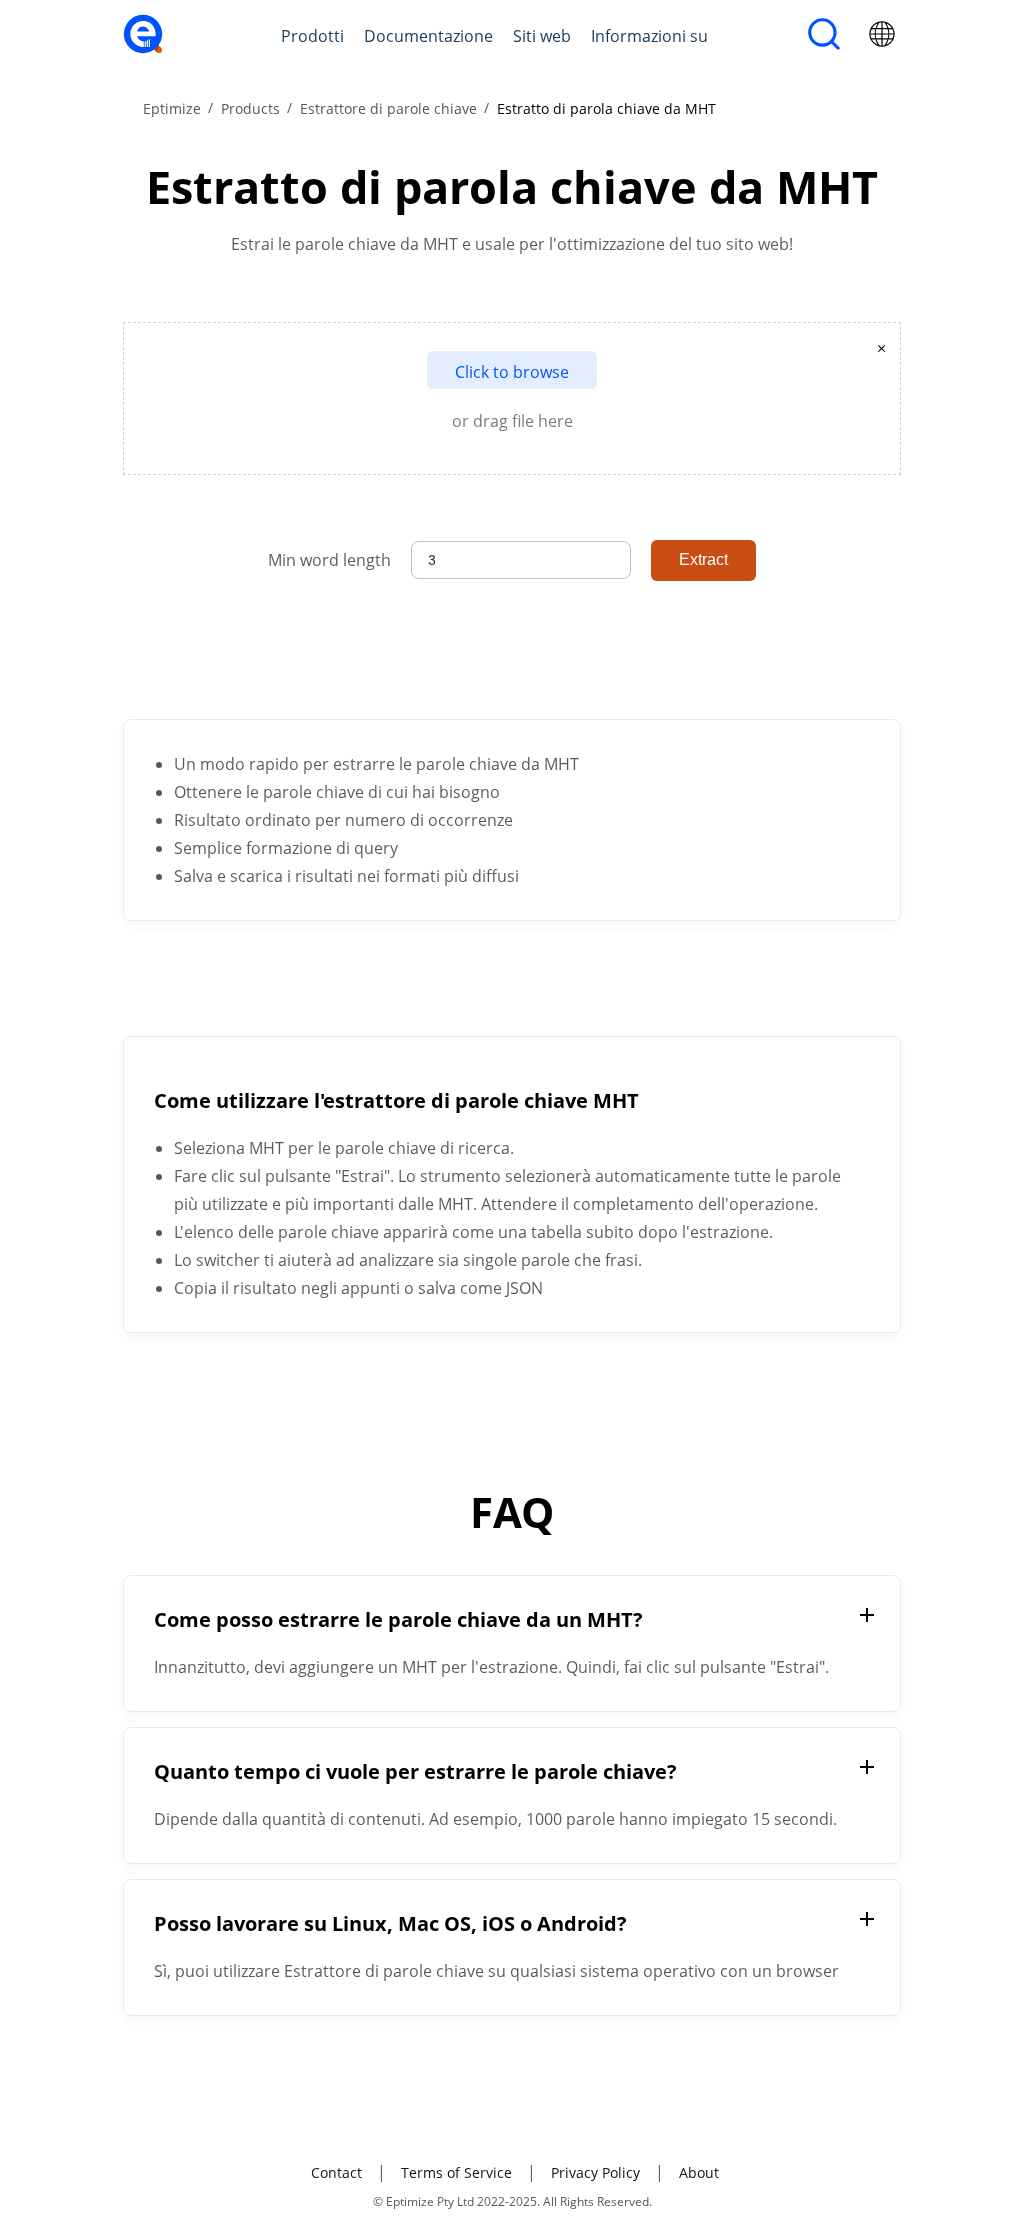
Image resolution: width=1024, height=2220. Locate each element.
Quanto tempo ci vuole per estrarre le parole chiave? (415, 1771)
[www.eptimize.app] (143, 48)
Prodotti (312, 36)
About (699, 2172)
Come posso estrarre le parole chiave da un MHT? (398, 1619)
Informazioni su (649, 36)
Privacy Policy (595, 2172)
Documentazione (428, 36)
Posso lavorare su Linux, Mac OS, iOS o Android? (390, 1923)
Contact (336, 2172)
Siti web (542, 36)
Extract (703, 559)
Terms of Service (456, 2172)
